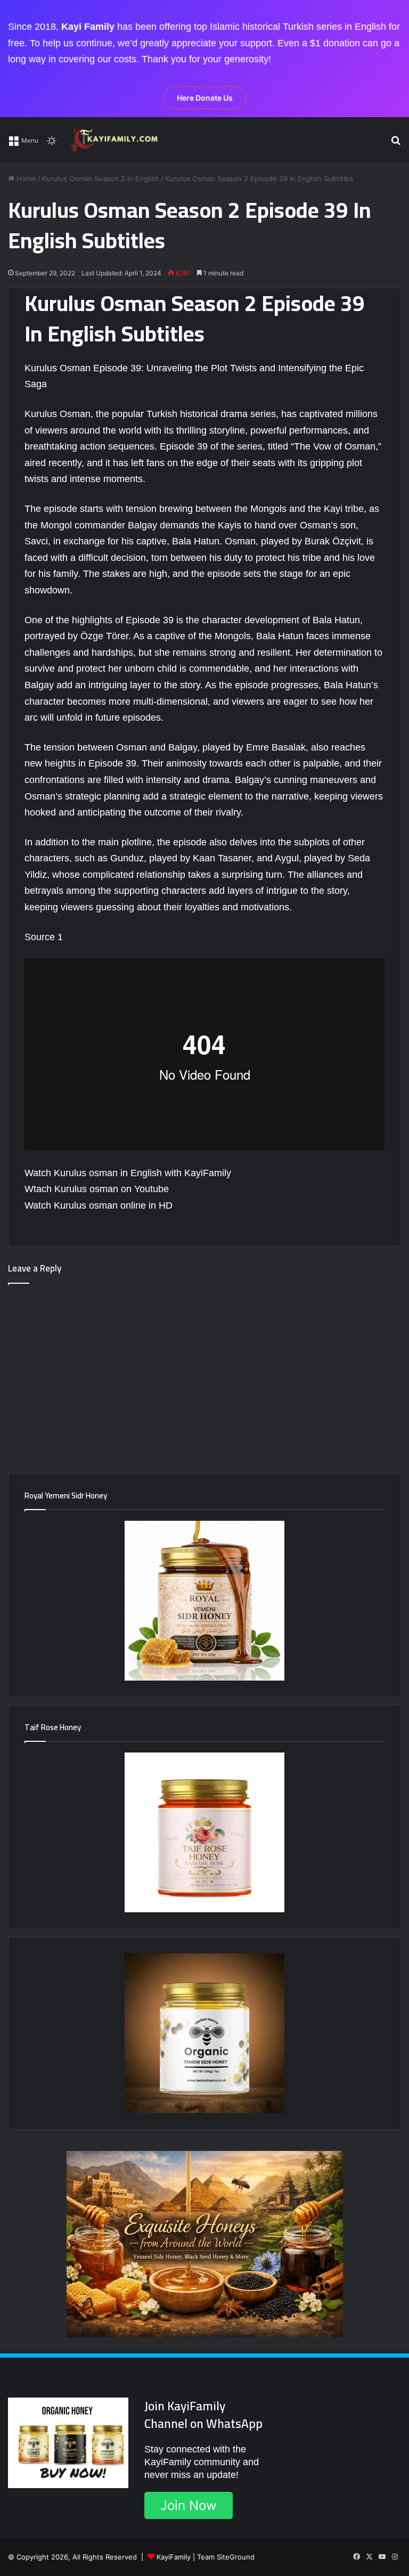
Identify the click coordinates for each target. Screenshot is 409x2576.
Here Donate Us (205, 98)
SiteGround (236, 2557)
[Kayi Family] (116, 140)
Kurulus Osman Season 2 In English (101, 178)
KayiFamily (174, 2557)
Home (25, 178)
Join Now (189, 2505)
